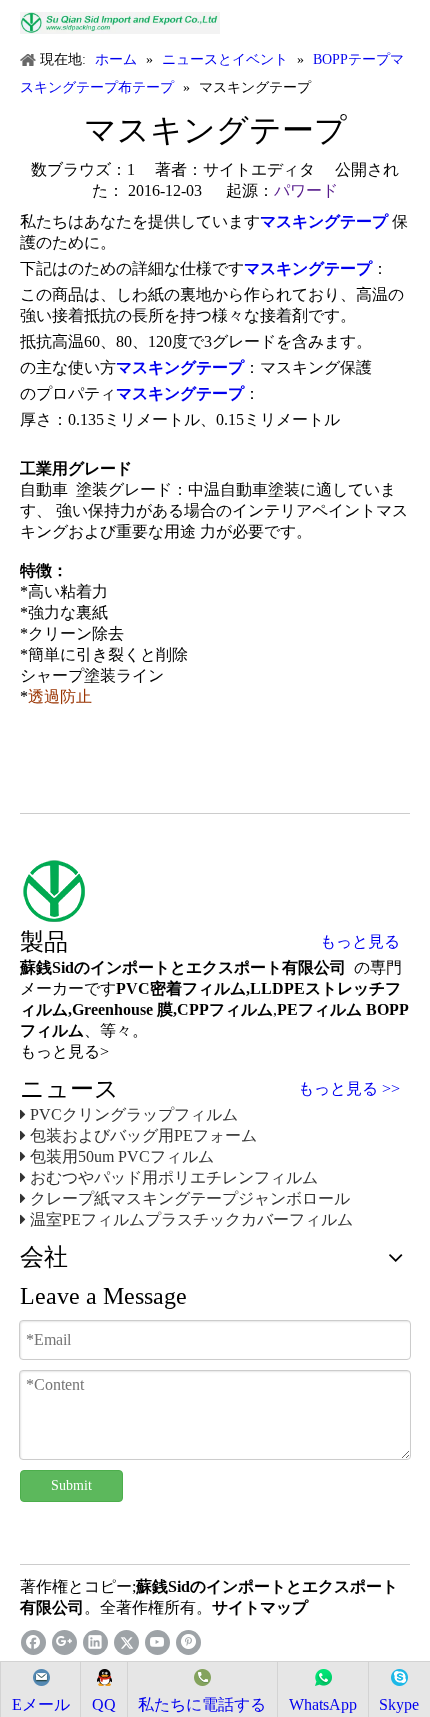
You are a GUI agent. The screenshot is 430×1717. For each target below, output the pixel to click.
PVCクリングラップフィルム (134, 1114)
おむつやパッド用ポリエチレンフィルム (174, 1177)
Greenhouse (112, 1009)
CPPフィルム (225, 1009)
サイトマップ (260, 1607)
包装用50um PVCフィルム (122, 1156)
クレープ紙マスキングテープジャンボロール (190, 1198)
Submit (71, 1485)
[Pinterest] (188, 1642)
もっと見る (360, 942)
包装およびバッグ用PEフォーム (143, 1135)
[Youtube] (157, 1642)
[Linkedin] (95, 1642)
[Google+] (64, 1642)
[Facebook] (33, 1642)
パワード (306, 190)
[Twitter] (126, 1642)
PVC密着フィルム (181, 988)
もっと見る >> (349, 1089)
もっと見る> (64, 1051)
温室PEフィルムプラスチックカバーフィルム (191, 1219)
